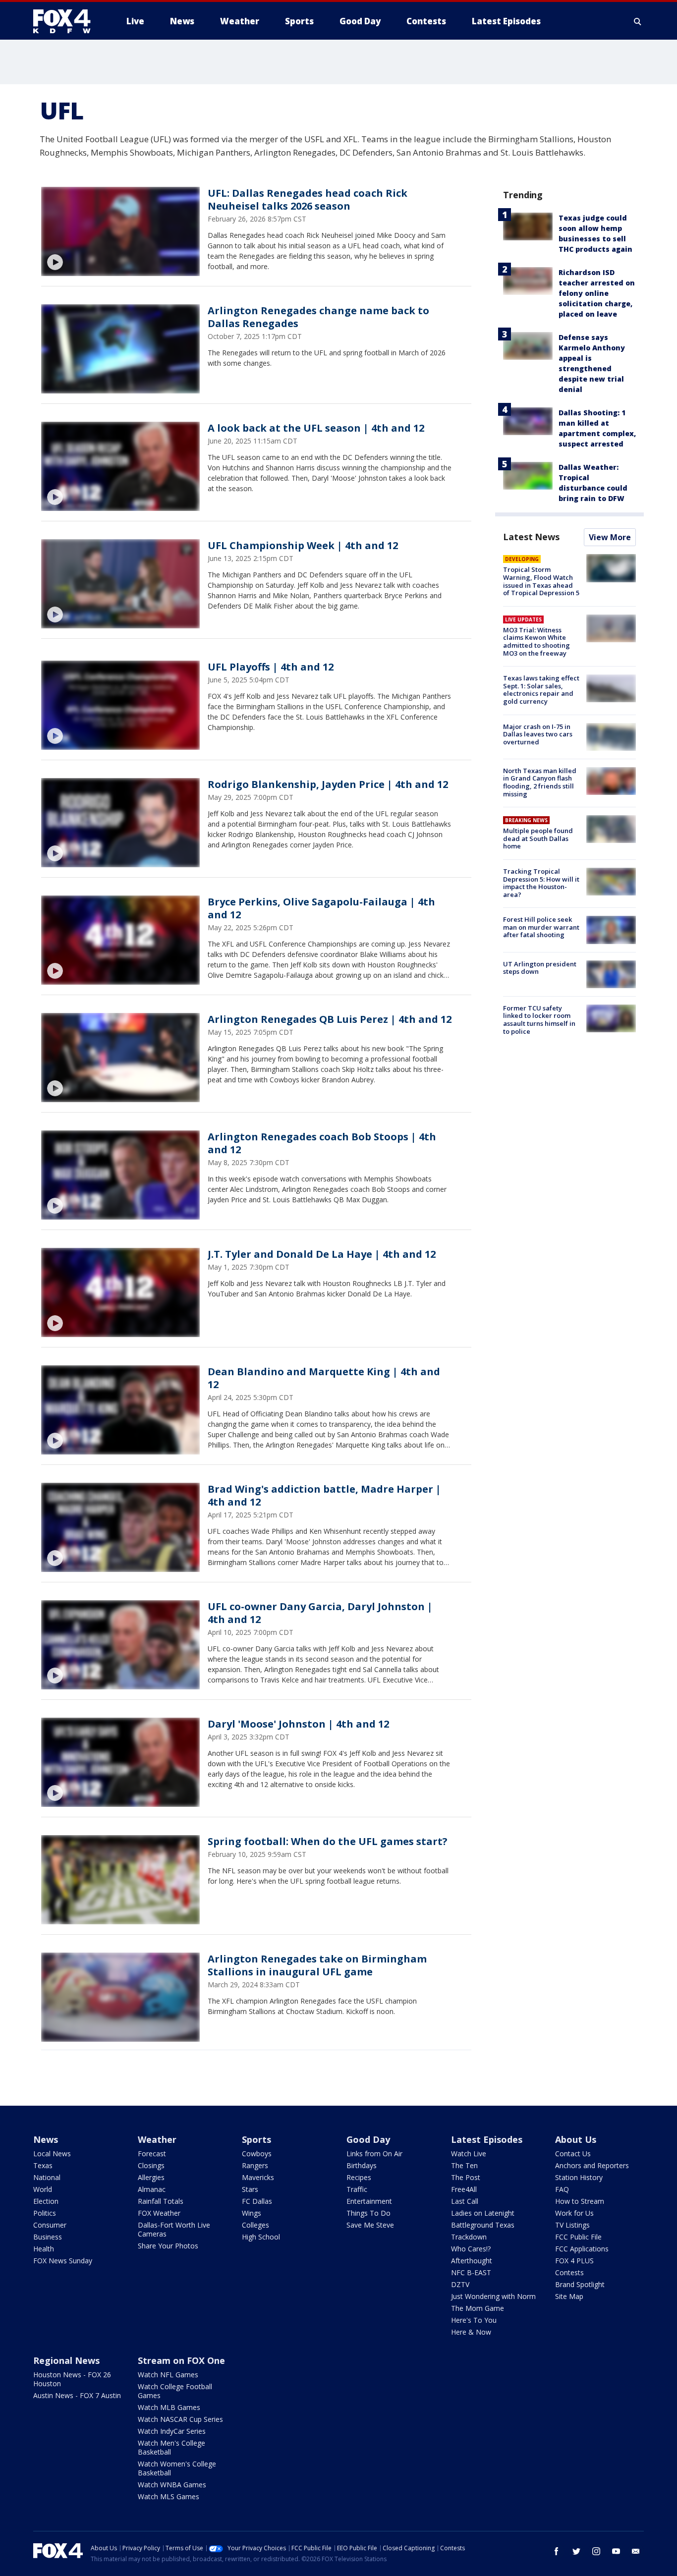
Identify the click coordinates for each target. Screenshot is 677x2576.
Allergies (151, 2177)
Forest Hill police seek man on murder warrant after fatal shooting (541, 927)
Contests (569, 2272)
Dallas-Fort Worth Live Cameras (174, 2229)
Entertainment (369, 2201)
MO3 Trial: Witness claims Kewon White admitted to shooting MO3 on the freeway (536, 642)
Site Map (569, 2296)
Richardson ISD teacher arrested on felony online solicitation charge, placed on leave (597, 293)
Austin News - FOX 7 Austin (77, 2395)
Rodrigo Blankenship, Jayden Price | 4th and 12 (328, 784)
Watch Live (469, 2154)
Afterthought (472, 2261)
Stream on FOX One (181, 2360)
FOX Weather (159, 2213)
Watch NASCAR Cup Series (180, 2419)
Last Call (465, 2201)
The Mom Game (478, 2308)
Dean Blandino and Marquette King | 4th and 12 (324, 1378)
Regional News (66, 2360)
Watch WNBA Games (172, 2485)
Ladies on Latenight (483, 2213)
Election (46, 2201)
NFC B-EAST (471, 2272)
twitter (576, 2551)
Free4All (464, 2189)
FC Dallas (257, 2201)
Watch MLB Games (169, 2407)
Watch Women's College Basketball (177, 2468)
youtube (616, 2551)
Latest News (531, 537)
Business (48, 2237)
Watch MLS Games (169, 2496)
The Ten (464, 2165)
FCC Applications (582, 2249)
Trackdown (469, 2237)
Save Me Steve (370, 2225)
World (43, 2189)
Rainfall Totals (161, 2201)
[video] (120, 231)
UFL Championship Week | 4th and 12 (303, 545)
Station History (579, 2177)
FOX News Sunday (63, 2261)
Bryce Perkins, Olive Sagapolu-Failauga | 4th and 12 (321, 908)
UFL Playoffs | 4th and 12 (271, 667)
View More (610, 537)
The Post (466, 2177)
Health (44, 2249)
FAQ (562, 2189)
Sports (256, 2139)
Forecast (152, 2154)
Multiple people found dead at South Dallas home (538, 838)
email (636, 2551)
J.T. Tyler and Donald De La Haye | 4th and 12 (322, 1254)
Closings (151, 2165)
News (46, 2139)
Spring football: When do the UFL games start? (328, 1841)
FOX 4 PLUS (574, 2261)
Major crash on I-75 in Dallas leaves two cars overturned (538, 734)
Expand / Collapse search (638, 21)
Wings (252, 2213)
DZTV (460, 2284)
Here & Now (471, 2332)
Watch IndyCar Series (172, 2431)
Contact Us (573, 2154)
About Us (576, 2139)
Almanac (152, 2189)
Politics (45, 2213)
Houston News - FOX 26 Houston (72, 2379)
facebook (557, 2551)
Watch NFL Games (168, 2375)
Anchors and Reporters (592, 2165)
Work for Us (574, 2213)
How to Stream (580, 2201)
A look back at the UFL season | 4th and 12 (316, 428)
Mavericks (258, 2177)
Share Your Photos (168, 2246)
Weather (157, 2139)
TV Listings (572, 2225)
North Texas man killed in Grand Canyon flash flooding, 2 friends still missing (540, 782)
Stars (250, 2189)
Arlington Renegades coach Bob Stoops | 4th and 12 (322, 1143)
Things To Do (368, 2213)
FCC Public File (578, 2237)
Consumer (50, 2225)
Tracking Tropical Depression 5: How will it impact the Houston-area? (541, 883)
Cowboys (257, 2154)
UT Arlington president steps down (540, 968)
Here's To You (474, 2320)
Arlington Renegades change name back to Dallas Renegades (318, 317)
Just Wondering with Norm (493, 2296)
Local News (52, 2154)
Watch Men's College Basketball (171, 2447)
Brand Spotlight (580, 2284)
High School (261, 2237)
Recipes (359, 2177)
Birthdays (362, 2165)
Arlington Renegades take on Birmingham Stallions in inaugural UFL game (317, 1965)
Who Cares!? (471, 2249)
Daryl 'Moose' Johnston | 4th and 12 (298, 1724)
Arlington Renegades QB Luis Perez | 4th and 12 (330, 1019)
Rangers (255, 2165)
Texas (43, 2165)
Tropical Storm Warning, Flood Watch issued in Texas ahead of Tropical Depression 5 (541, 581)
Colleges (255, 2225)
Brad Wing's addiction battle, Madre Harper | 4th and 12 (324, 1495)
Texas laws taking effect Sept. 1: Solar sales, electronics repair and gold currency (541, 690)
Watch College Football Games (175, 2391)
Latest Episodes (487, 2139)
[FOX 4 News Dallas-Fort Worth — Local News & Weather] (66, 21)
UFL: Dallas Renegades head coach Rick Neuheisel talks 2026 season (308, 199)
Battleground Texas (483, 2225)
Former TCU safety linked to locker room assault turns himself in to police (539, 1020)
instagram (596, 2551)
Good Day (368, 2139)
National (47, 2177)
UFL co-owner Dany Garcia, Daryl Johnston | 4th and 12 (320, 1613)
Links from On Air (374, 2154)
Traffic (357, 2189)
